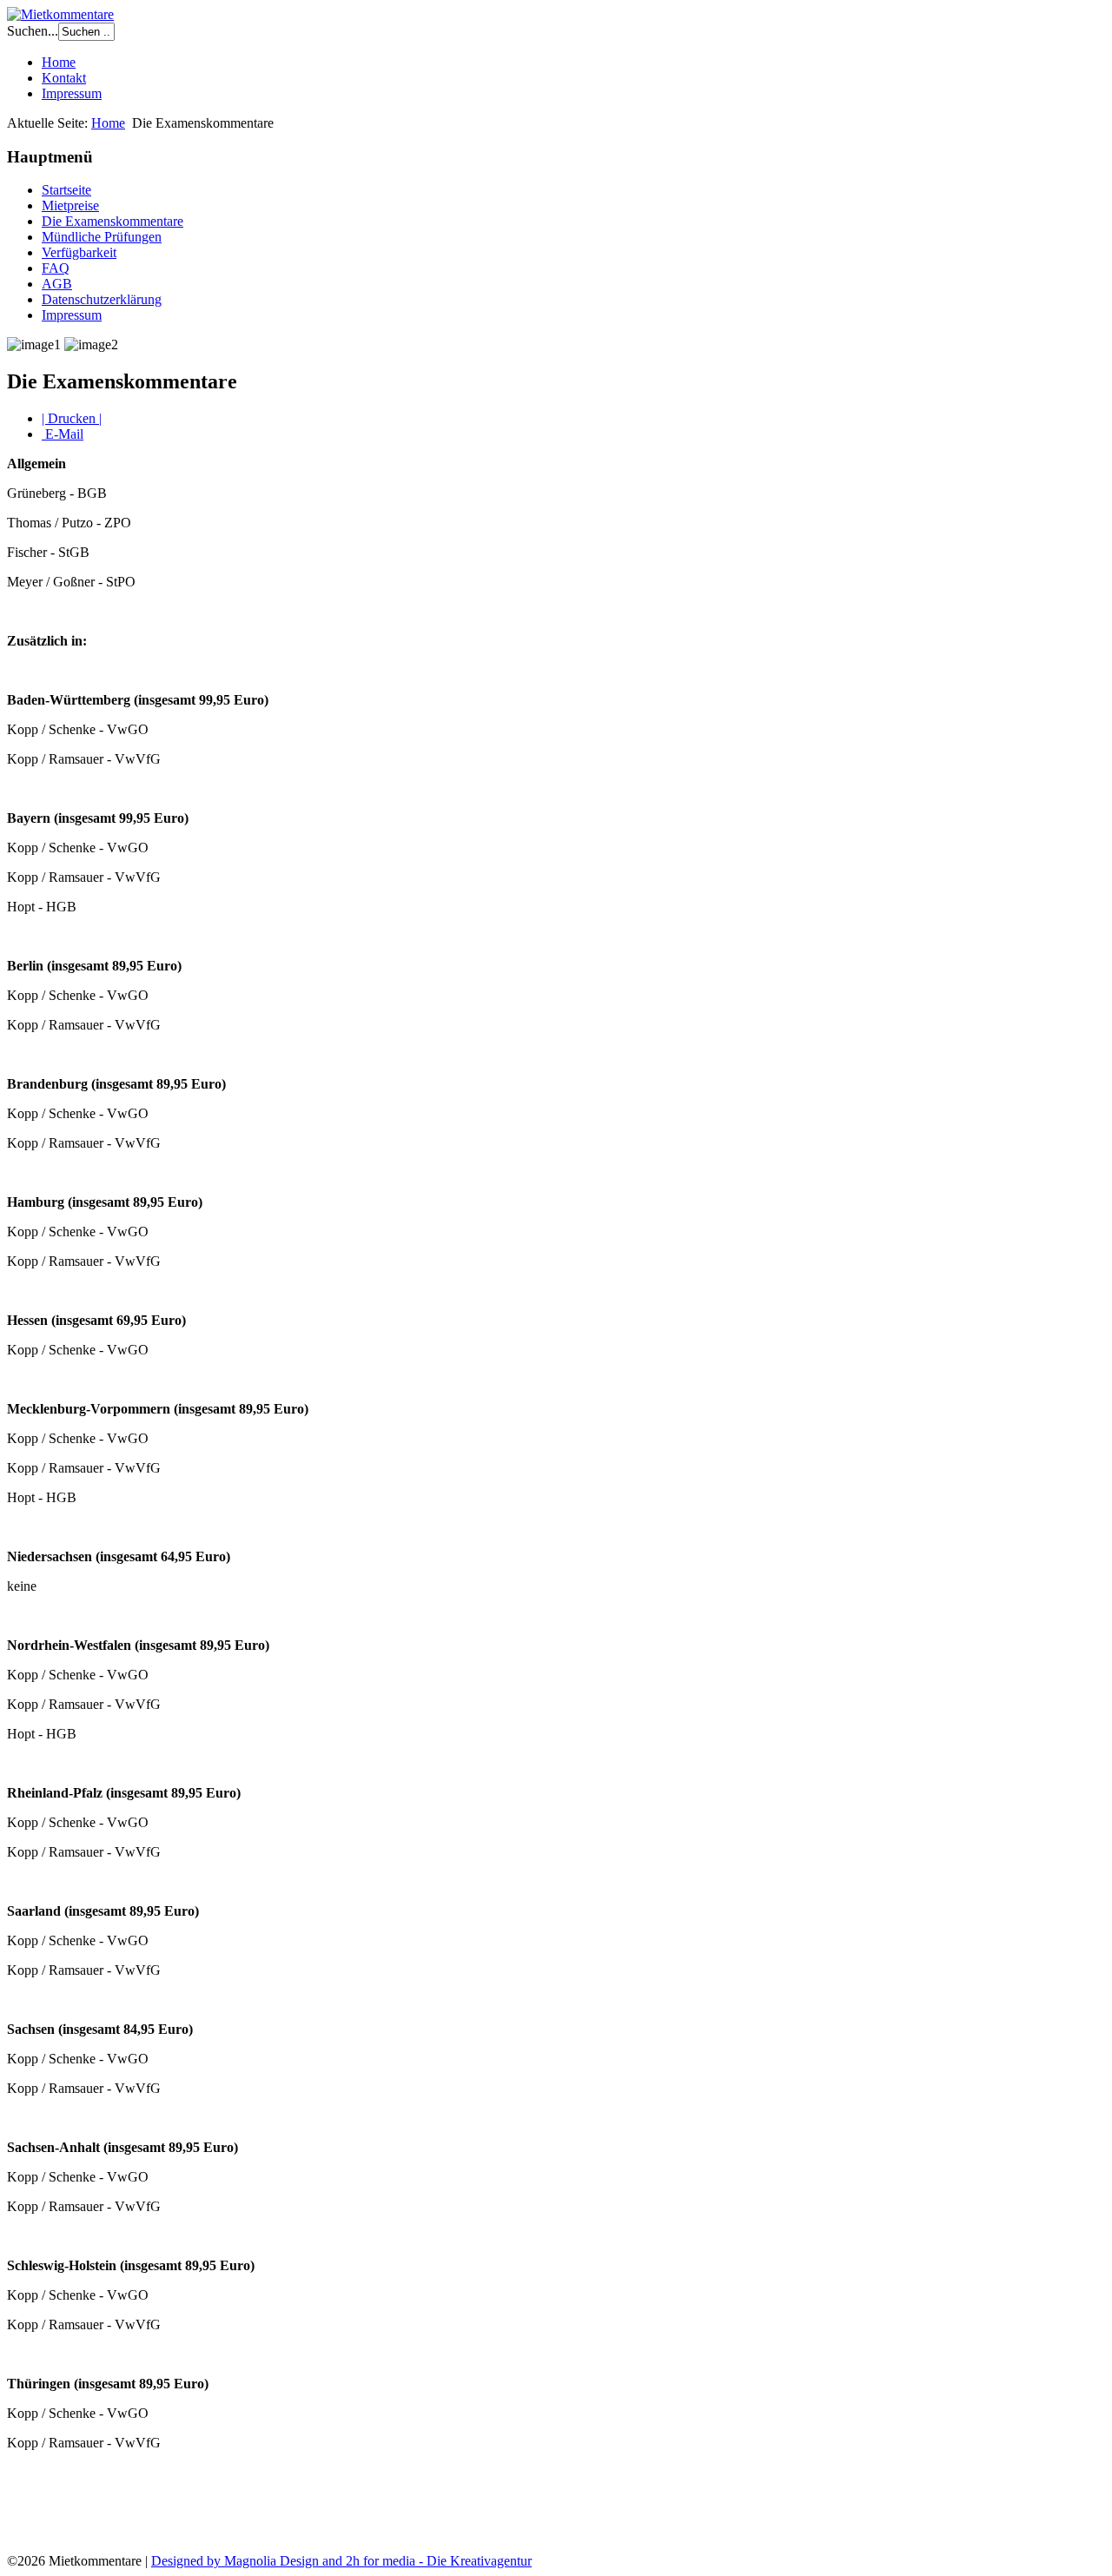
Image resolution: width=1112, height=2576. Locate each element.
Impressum (72, 93)
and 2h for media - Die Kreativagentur (425, 2561)
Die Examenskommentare (113, 221)
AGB (57, 284)
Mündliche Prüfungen (102, 237)
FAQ (56, 268)
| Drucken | (72, 418)
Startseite (66, 190)
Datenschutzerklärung (102, 299)
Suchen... (33, 31)
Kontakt (64, 78)
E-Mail (63, 434)
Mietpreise (70, 205)
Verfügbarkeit (79, 252)
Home (59, 62)
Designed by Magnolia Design (235, 2561)
